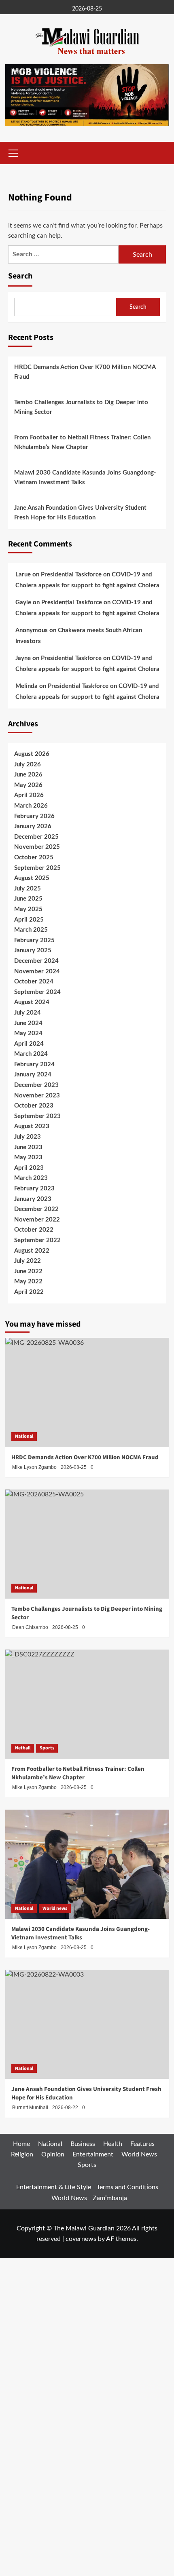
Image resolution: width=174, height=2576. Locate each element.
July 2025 (28, 889)
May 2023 (28, 1157)
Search (20, 276)
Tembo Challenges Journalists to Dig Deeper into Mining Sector (81, 407)
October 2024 (34, 982)
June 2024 (28, 1023)
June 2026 (28, 775)
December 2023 (36, 1085)
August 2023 (32, 1126)
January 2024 (33, 1075)
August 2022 (32, 1251)
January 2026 (33, 826)
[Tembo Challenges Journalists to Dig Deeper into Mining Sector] (87, 1544)
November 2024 (37, 972)
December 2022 (36, 1209)
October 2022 (34, 1230)
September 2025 (37, 868)
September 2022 (37, 1240)
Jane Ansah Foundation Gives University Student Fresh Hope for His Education (80, 513)
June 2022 (28, 1271)
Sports (47, 1748)
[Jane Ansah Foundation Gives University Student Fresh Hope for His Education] (87, 2024)
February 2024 (34, 1064)
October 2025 (34, 858)
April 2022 (29, 1292)
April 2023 (29, 1168)
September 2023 (37, 1116)
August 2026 (32, 754)
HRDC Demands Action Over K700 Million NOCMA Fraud (85, 372)
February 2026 (34, 816)
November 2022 (37, 1220)
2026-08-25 (74, 1947)
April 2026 (29, 795)
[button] (13, 152)
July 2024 (28, 1013)
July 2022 (28, 1261)
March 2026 (31, 806)
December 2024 (36, 961)
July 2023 (28, 1137)
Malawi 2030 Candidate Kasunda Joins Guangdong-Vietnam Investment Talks (85, 478)
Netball (23, 1748)
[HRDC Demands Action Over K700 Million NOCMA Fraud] (87, 1392)
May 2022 (28, 1282)
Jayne (23, 658)
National (24, 1436)
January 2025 (33, 950)
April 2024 (29, 1044)
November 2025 (37, 847)
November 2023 (37, 1096)
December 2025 (36, 837)
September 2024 (37, 992)
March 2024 (31, 1054)
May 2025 (28, 909)
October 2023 (34, 1106)
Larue (23, 575)
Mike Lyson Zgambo (34, 1947)
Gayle (23, 602)
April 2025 (29, 920)
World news (55, 1908)
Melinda (27, 686)
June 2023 (28, 1147)
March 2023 (31, 1178)
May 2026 (28, 785)
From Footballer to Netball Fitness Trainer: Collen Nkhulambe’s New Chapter (82, 442)
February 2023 (34, 1189)
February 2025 (34, 940)
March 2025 (31, 930)
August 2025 (32, 878)
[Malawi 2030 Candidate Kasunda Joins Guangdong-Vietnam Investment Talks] (87, 1864)
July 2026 (28, 765)
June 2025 (28, 899)
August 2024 (32, 1002)
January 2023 (33, 1199)
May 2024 (28, 1033)
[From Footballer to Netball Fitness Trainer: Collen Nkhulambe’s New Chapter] (87, 1704)
